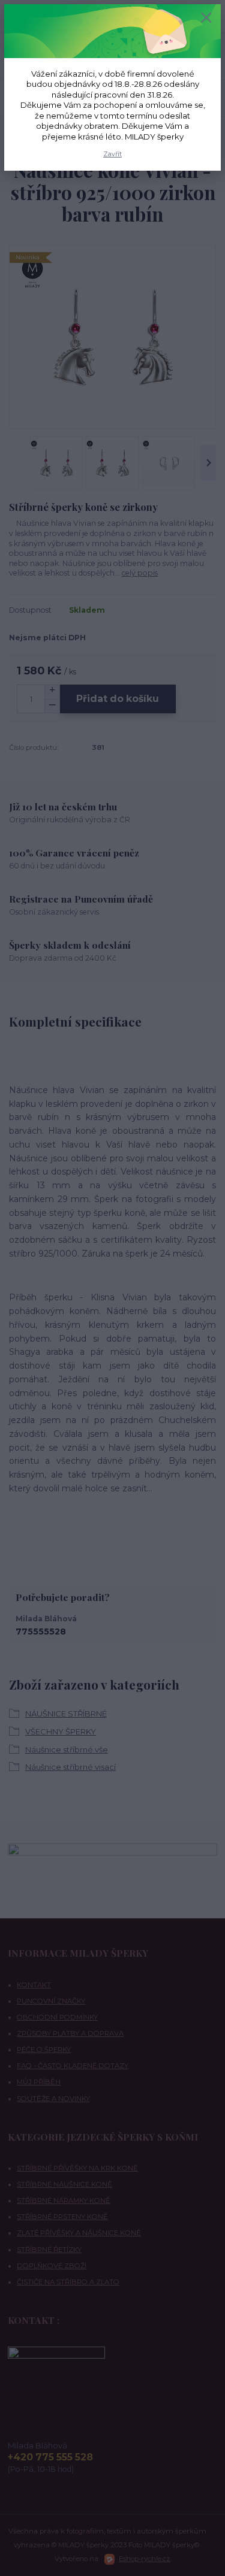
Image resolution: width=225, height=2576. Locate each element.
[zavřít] (206, 19)
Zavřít (112, 154)
